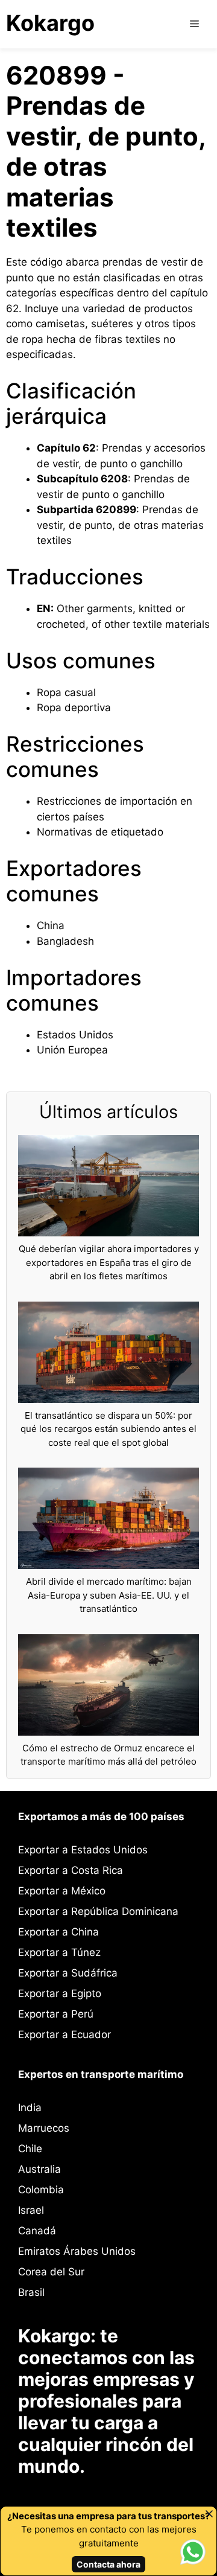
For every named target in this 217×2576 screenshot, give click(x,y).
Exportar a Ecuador (64, 2034)
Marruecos (44, 2128)
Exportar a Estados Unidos (83, 1850)
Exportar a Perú (56, 2014)
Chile (30, 2149)
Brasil (31, 2292)
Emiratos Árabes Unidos (77, 2251)
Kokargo (50, 23)
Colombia (41, 2190)
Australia (39, 2169)
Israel (31, 2210)
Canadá (37, 2231)
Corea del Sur (51, 2272)
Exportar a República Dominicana (98, 1911)
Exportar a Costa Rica (71, 1870)
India (30, 2108)
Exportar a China (58, 1932)
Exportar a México (62, 1891)
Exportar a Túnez (59, 1952)
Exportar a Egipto (60, 1993)
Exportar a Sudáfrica (68, 1973)
